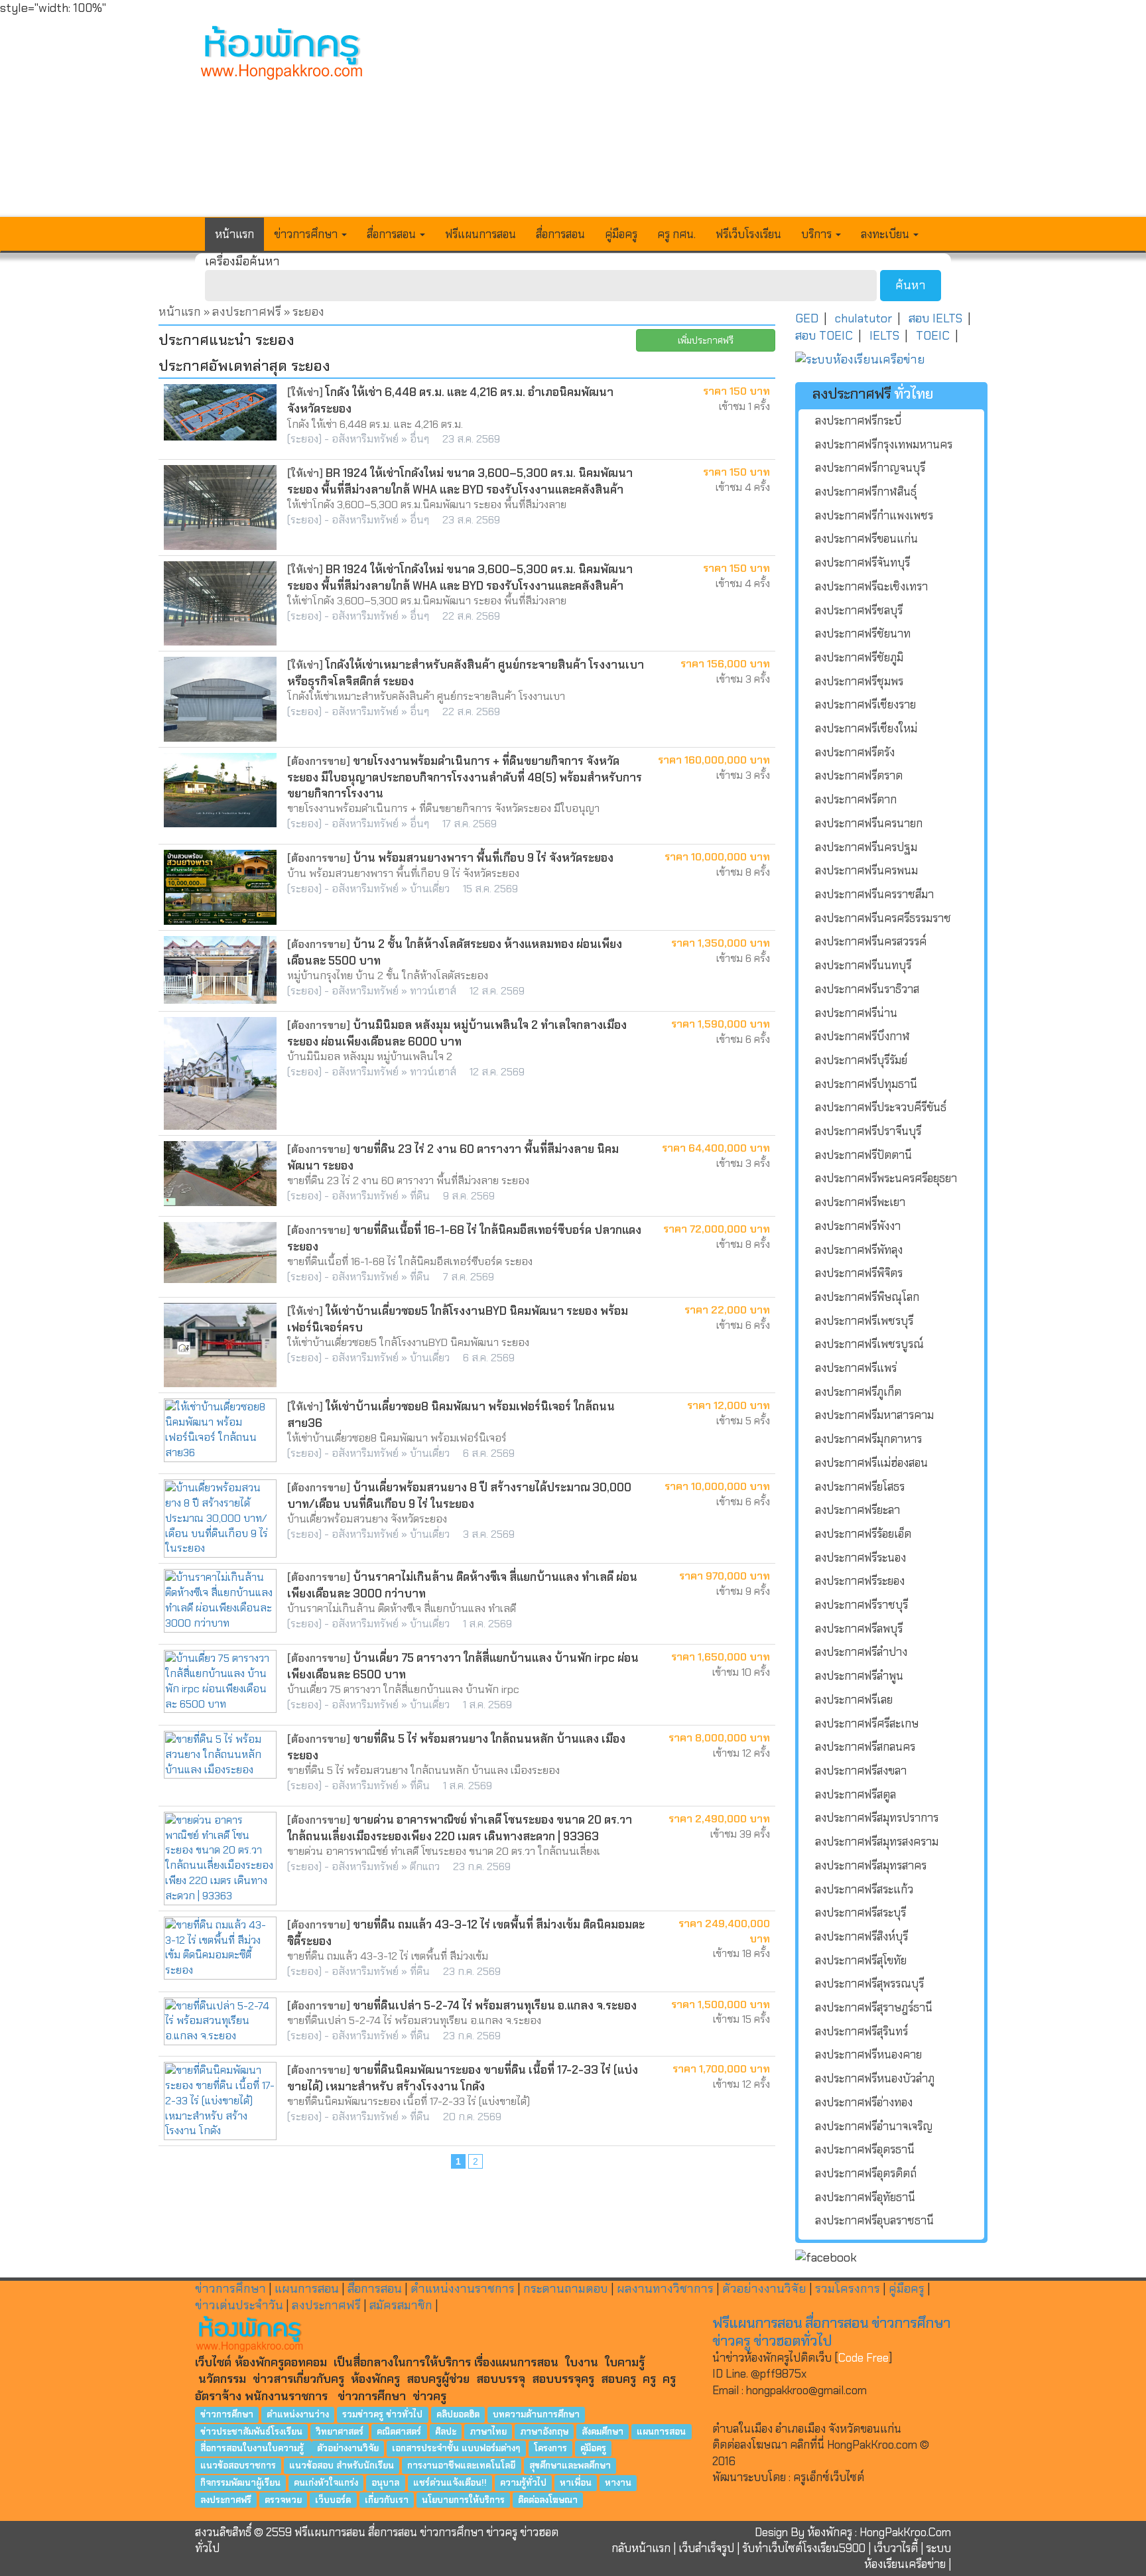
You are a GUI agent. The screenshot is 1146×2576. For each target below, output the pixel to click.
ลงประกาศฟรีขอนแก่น (866, 539)
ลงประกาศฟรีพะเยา (860, 1202)
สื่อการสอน (560, 234)
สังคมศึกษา (603, 2431)
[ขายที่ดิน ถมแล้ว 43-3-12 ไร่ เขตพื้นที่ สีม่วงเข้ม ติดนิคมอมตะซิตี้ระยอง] (220, 1948)
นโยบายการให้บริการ (463, 2499)
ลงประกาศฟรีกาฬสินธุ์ (866, 492)
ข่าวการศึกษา (230, 2289)
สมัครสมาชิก (401, 2305)
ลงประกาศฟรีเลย (854, 1700)
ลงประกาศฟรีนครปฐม (866, 847)
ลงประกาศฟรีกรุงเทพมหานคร (884, 444)
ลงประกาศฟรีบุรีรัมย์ (861, 1060)
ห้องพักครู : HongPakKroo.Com (879, 2532)
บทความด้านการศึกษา (536, 2414)
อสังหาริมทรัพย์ (365, 439)
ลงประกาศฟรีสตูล (856, 1795)
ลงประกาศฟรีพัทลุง (859, 1250)
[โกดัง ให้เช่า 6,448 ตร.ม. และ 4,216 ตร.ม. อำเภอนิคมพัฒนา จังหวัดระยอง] (220, 412)
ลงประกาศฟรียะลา (858, 1510)
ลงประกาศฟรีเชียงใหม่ (866, 728)
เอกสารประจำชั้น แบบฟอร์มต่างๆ (456, 2448)
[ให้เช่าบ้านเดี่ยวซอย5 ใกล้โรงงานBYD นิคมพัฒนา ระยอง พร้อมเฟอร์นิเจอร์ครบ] (220, 1345)
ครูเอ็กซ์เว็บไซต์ (829, 2477)
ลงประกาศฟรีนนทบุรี (863, 965)
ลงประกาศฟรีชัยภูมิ (859, 657)
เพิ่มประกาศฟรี (706, 340)
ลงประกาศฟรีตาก (856, 799)
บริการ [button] (818, 234)
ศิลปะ (446, 2431)
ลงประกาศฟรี (247, 312)
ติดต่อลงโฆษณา (548, 2499)
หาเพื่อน (576, 2482)
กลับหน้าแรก (641, 2548)
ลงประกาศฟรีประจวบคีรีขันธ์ (881, 1107)
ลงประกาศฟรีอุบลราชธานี (874, 2220)
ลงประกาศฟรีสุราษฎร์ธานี (874, 2007)
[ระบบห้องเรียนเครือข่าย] (891, 360)
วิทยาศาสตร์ (340, 2431)
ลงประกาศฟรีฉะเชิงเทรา (871, 586)
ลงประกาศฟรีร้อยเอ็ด (863, 1534)
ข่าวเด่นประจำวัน (239, 2305)
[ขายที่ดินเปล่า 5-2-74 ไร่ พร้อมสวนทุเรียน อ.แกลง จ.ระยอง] (220, 2022)
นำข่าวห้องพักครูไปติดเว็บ (772, 2358)
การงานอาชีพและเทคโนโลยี (461, 2466)
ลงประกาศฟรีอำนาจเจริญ (874, 2126)
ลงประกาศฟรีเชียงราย (865, 705)
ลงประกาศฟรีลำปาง (861, 1652)
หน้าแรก (234, 234)
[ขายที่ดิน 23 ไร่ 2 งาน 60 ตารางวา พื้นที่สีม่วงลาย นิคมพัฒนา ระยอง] (220, 1174)
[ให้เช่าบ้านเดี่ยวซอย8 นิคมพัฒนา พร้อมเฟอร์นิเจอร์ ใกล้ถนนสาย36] (220, 1430)
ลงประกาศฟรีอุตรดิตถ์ (866, 2173)
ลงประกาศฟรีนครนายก (869, 823)
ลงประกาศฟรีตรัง (855, 752)
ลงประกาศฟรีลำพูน (859, 1676)
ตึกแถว (425, 1866)
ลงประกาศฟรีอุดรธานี (865, 2149)
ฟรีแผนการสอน (480, 234)
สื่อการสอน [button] (393, 234)
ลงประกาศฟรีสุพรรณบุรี (869, 1984)
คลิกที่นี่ (808, 2445)
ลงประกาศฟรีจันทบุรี (862, 563)
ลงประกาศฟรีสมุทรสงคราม (877, 1842)
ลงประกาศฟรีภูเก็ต (858, 1392)
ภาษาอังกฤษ (544, 2431)
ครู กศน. (676, 234)
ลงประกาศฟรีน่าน (856, 1013)
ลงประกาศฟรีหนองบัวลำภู (875, 2078)
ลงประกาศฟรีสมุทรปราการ (877, 1818)
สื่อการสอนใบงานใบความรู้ (253, 2448)
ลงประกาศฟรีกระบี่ (858, 421)
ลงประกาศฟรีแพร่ (856, 1368)
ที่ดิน (420, 1196)
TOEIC (933, 336)
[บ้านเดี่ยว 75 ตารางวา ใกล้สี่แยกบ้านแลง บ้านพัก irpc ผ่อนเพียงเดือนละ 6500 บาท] (220, 1681)
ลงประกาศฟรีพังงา (858, 1226)
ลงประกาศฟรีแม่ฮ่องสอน (871, 1463)
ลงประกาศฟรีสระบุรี (860, 1913)
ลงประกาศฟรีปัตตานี (863, 1155)
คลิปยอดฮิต (458, 2414)
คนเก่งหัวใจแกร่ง (326, 2482)
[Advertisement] (670, 117)
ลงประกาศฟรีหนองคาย (868, 2055)
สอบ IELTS (935, 318)
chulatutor (863, 318)
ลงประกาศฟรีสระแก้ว (864, 1889)
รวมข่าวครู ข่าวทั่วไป (382, 2414)
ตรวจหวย (283, 2499)
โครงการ (550, 2448)
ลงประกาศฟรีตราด (859, 776)
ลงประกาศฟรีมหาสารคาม (874, 1415)
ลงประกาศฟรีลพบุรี (859, 1629)
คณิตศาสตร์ (399, 2431)
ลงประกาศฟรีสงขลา (861, 1771)
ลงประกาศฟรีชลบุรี (859, 610)
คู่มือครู (621, 234)
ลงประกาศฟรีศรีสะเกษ (867, 1724)
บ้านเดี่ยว (430, 889)
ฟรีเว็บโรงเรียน (748, 234)
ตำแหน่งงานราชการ (463, 2289)
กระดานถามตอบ (566, 2289)
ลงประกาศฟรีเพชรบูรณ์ (869, 1344)
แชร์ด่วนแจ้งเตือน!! (450, 2482)
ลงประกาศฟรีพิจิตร (859, 1273)
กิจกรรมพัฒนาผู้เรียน (240, 2482)
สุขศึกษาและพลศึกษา (570, 2466)
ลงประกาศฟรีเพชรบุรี (864, 1321)
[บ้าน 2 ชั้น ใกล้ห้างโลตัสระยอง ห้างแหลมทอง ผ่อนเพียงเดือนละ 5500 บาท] (220, 970)
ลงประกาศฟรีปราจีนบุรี (868, 1131)
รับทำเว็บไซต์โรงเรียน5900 (804, 2548)
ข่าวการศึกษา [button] (307, 234)
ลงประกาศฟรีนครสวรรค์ (871, 941)
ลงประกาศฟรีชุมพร (859, 681)
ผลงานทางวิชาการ (665, 2289)
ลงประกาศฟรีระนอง (860, 1558)
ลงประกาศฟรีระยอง (860, 1581)
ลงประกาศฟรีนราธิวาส (867, 989)
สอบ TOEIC (824, 336)
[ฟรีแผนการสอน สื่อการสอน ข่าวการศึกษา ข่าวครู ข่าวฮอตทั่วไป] (282, 54)
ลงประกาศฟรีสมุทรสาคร (871, 1865)
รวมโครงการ (848, 2289)
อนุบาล (385, 2482)
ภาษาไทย (488, 2431)
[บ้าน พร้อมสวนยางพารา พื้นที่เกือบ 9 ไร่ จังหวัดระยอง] (220, 887)
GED (807, 318)
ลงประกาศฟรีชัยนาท (863, 634)
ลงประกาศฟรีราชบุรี (861, 1605)
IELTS (884, 336)
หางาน (618, 2482)
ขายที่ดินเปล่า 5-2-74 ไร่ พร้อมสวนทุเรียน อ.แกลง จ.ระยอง (495, 2005)
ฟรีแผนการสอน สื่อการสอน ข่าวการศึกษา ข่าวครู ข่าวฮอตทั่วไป (831, 2332)
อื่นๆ (419, 439)
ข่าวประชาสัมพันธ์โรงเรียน (251, 2431)
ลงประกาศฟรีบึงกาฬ (862, 1036)
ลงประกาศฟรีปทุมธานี (866, 1084)
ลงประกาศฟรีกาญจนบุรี (870, 468)
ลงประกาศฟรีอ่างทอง (864, 2102)
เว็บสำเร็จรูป (706, 2548)
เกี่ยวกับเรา (387, 2499)
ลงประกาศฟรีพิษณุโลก (867, 1297)
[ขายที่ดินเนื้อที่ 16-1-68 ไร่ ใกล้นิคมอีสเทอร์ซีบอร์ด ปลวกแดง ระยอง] (220, 1253)
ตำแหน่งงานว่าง (298, 2414)
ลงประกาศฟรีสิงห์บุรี (861, 1936)
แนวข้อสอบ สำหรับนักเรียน (342, 2466)
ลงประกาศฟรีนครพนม (866, 870)
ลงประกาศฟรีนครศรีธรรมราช (883, 918)
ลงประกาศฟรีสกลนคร (865, 1747)
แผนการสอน (307, 2289)
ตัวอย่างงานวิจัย (764, 2289)
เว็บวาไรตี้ (896, 2548)
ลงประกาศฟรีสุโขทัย (861, 1960)
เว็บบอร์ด (333, 2499)
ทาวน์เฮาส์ (433, 991)
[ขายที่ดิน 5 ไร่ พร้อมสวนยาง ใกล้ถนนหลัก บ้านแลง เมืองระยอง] (220, 1755)
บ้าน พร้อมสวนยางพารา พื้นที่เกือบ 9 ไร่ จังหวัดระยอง (483, 858)
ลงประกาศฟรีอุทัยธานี (865, 2197)
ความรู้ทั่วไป (523, 2482)
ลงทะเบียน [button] (886, 234)
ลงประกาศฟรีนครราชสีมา (874, 894)
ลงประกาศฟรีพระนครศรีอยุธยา (886, 1178)
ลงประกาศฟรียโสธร (860, 1487)
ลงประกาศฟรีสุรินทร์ (861, 2031)
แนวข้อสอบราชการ (238, 2466)
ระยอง (304, 439)
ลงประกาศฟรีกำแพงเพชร (874, 515)
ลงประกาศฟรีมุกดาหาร (868, 1439)
